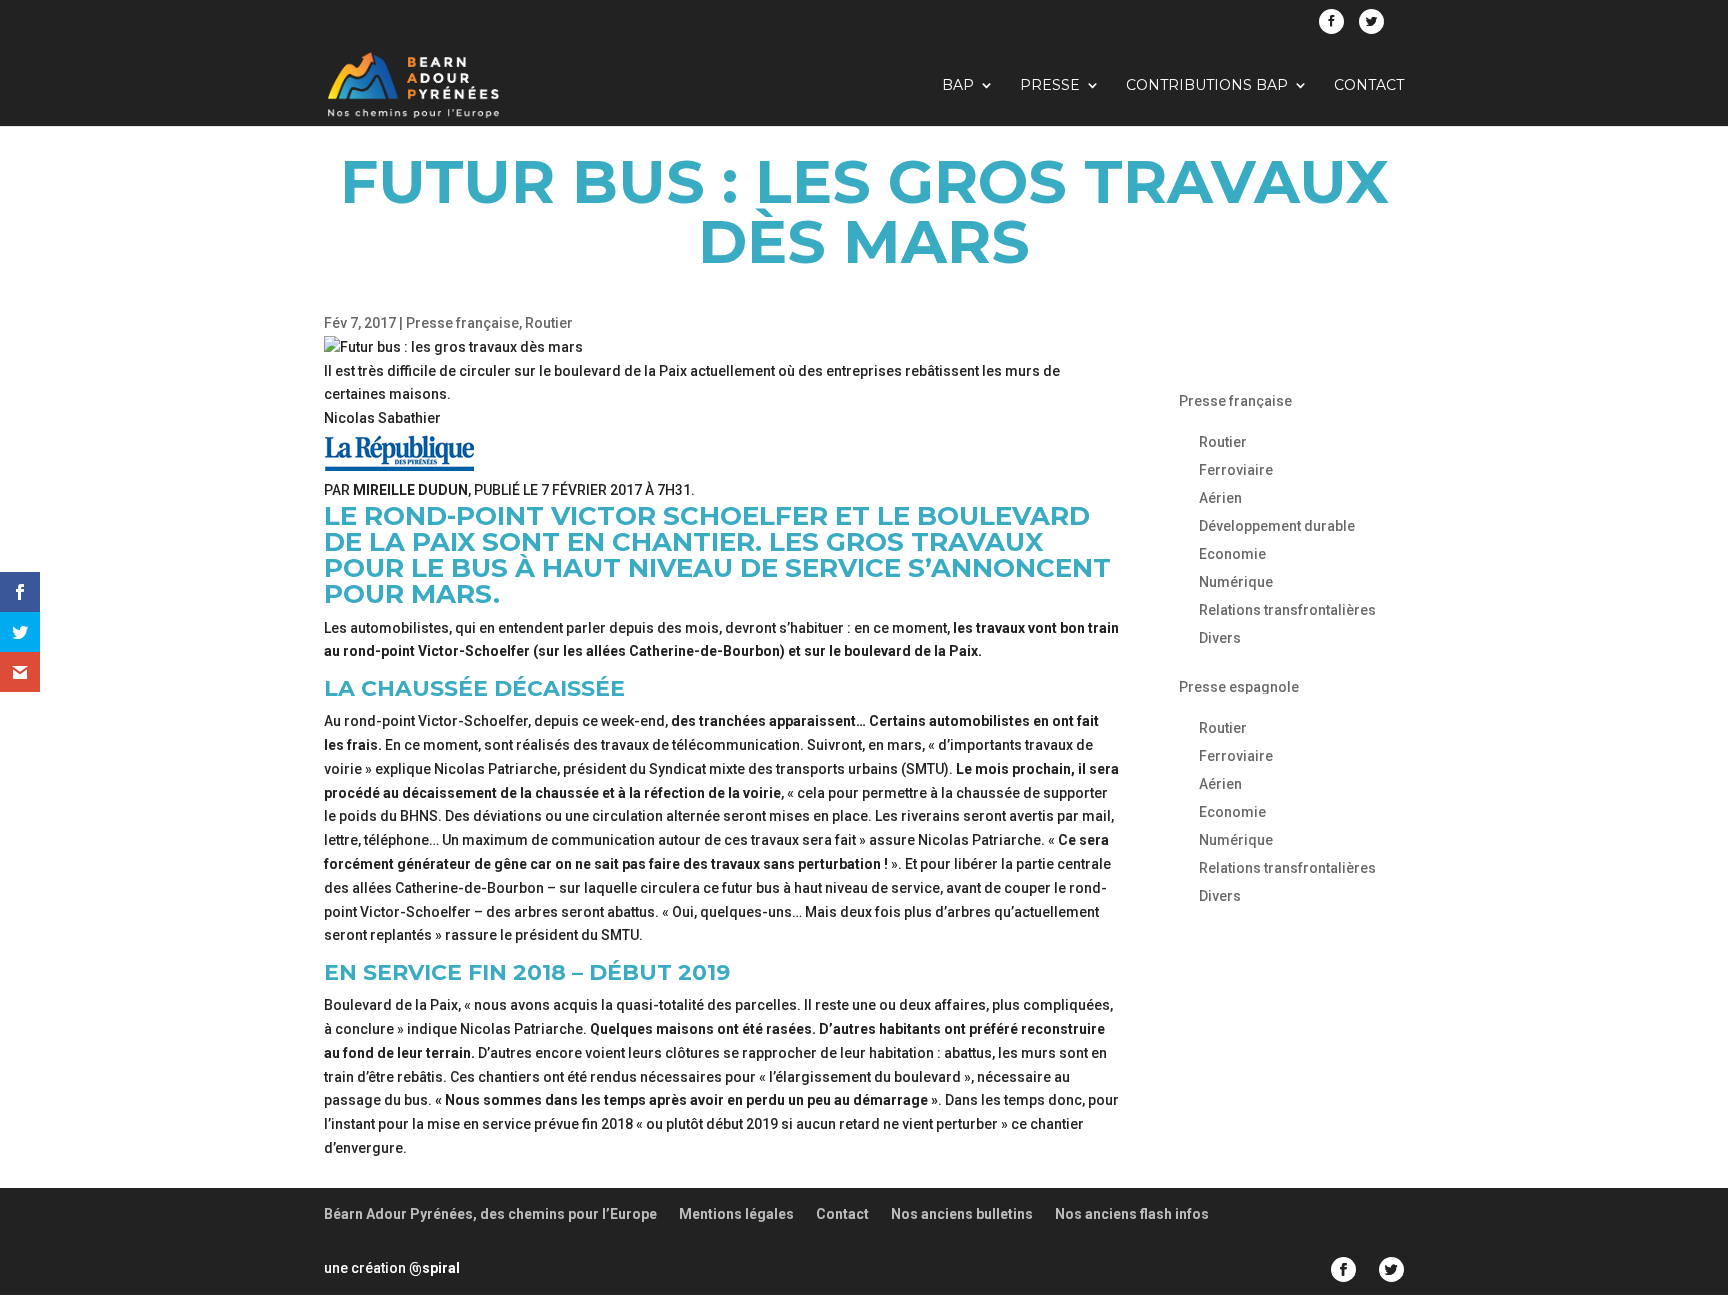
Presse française (462, 323)
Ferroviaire (1236, 470)
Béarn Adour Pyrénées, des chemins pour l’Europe (490, 1214)
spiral (434, 1268)
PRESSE (1050, 86)
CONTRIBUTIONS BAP (1207, 86)
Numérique (1236, 582)
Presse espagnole (1239, 687)
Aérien (1220, 498)
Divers (1220, 638)
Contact (1369, 86)
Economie (1232, 554)
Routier (549, 323)
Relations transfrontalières (1287, 610)
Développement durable (1277, 526)
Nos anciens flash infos (1132, 1214)
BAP (958, 86)
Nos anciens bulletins (962, 1214)
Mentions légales (736, 1214)
